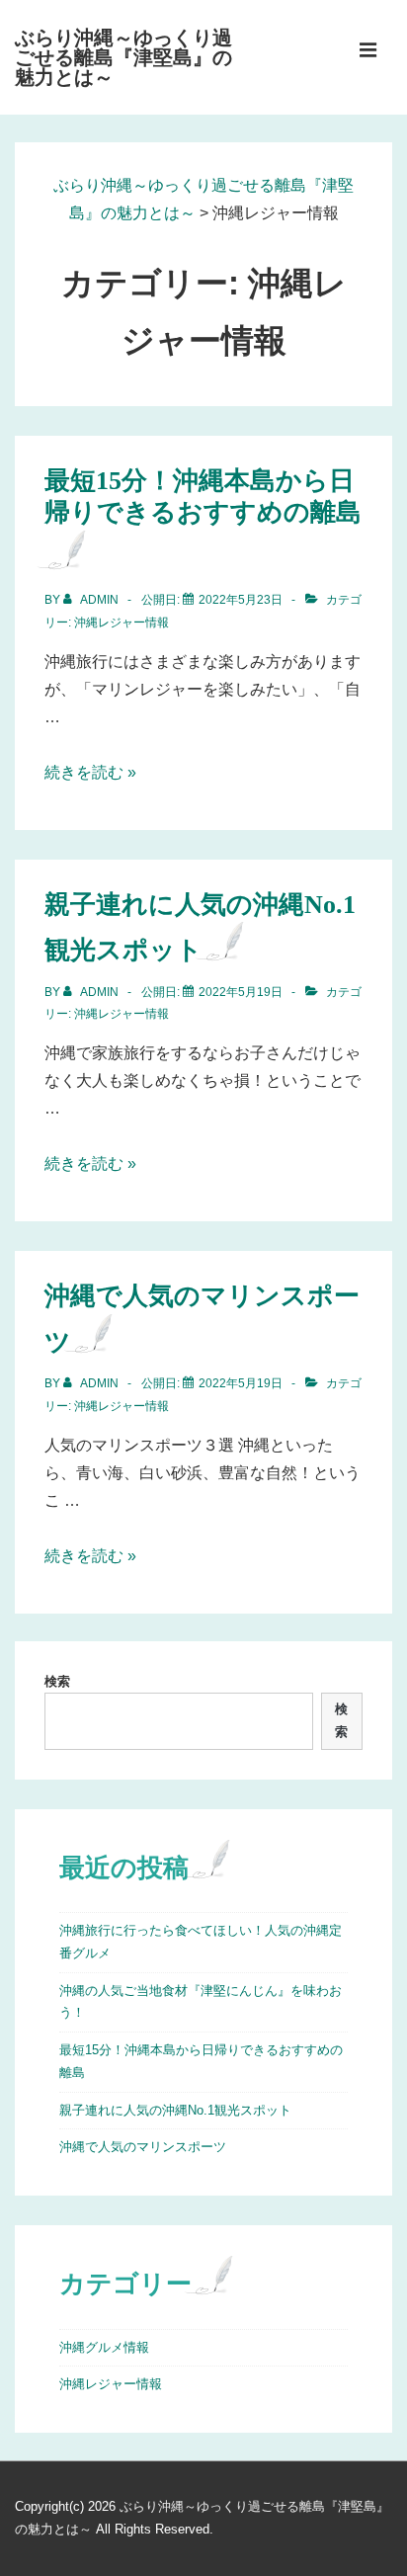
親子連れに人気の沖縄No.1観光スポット (175, 2110)
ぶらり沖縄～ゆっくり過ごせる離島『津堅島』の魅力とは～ (123, 57)
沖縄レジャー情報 (122, 623)
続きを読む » (90, 772)
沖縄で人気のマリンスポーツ (143, 2147)
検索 (57, 1681)
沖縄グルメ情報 (104, 2347)
